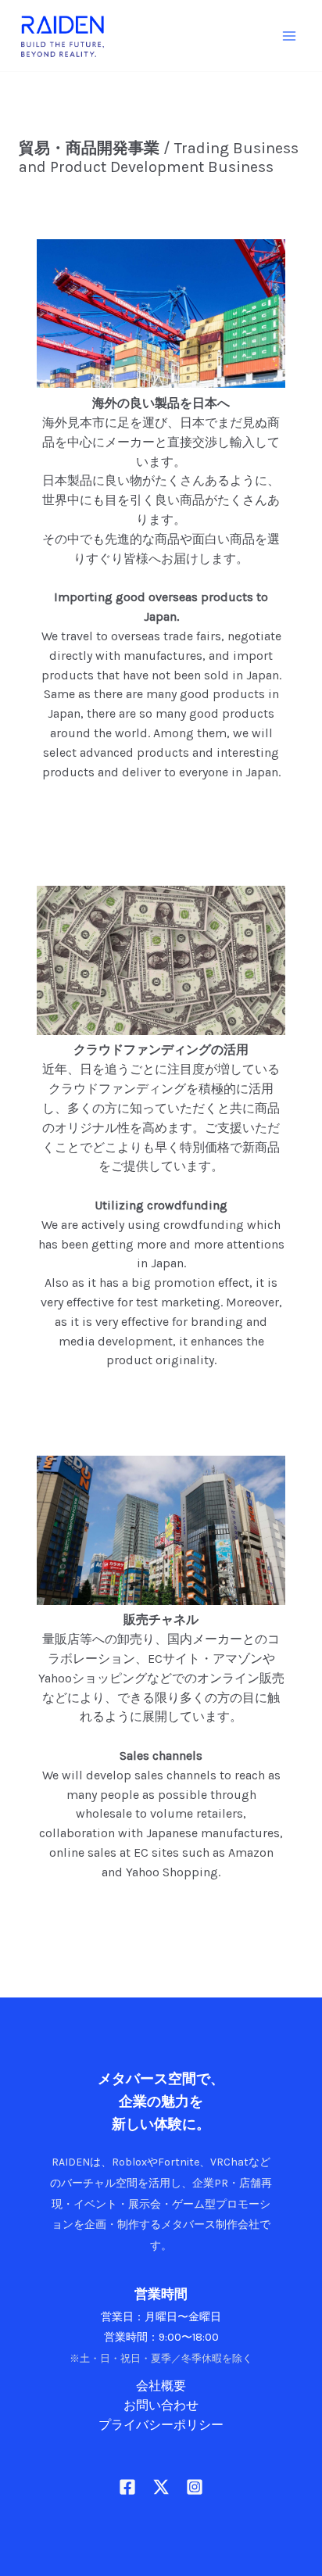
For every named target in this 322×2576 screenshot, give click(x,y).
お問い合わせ (161, 2406)
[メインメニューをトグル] (290, 36)
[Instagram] (195, 2487)
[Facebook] (127, 2487)
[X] (161, 2487)
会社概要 (161, 2386)
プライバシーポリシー (161, 2425)
